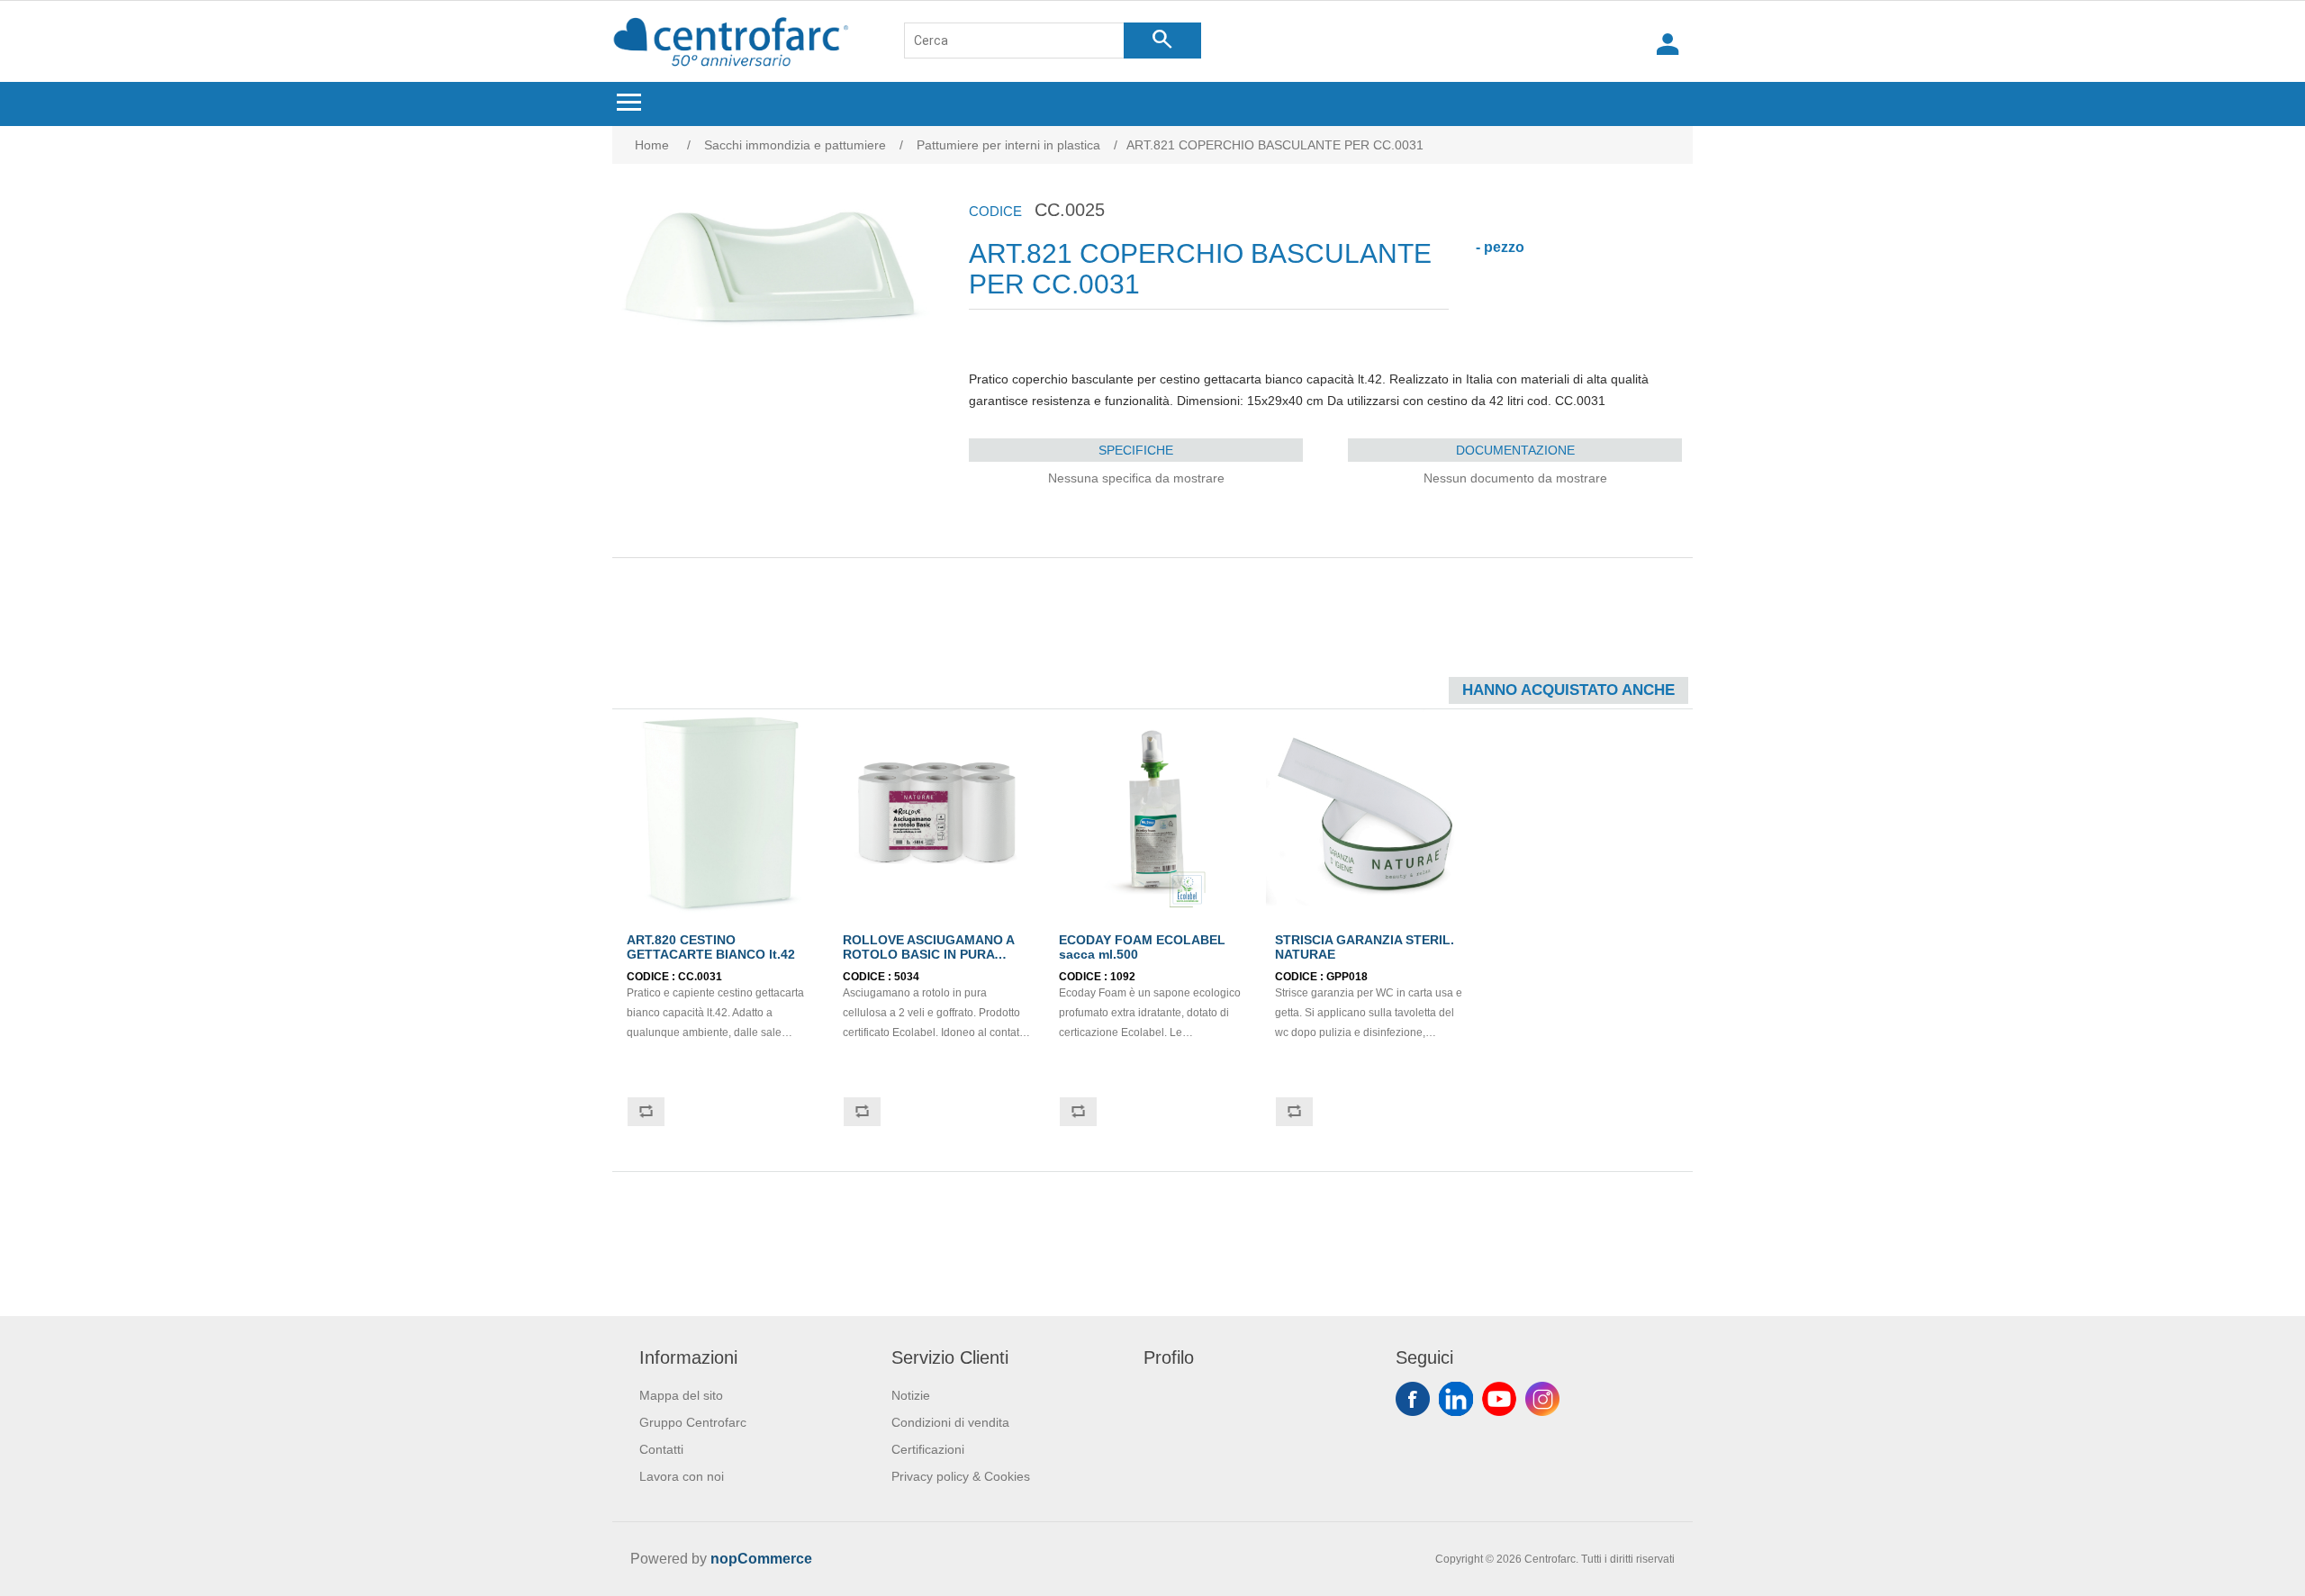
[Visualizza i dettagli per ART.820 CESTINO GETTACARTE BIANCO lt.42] (720, 812)
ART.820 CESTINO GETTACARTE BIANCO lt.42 (711, 947)
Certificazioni (928, 1449)
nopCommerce (761, 1559)
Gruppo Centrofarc (693, 1422)
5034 (907, 977)
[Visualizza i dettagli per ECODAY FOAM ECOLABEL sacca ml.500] (1152, 812)
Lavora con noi (682, 1476)
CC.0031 (700, 977)
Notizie (911, 1395)
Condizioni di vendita (950, 1422)
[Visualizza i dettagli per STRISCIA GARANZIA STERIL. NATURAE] (1369, 812)
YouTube (1499, 1399)
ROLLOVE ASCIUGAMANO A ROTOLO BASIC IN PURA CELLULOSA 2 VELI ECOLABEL (928, 961)
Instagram (1542, 1399)
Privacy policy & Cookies (961, 1476)
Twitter (1456, 1399)
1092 (1123, 977)
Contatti (661, 1449)
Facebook (1413, 1399)
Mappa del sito (681, 1395)
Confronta (646, 1112)
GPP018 (1347, 977)
